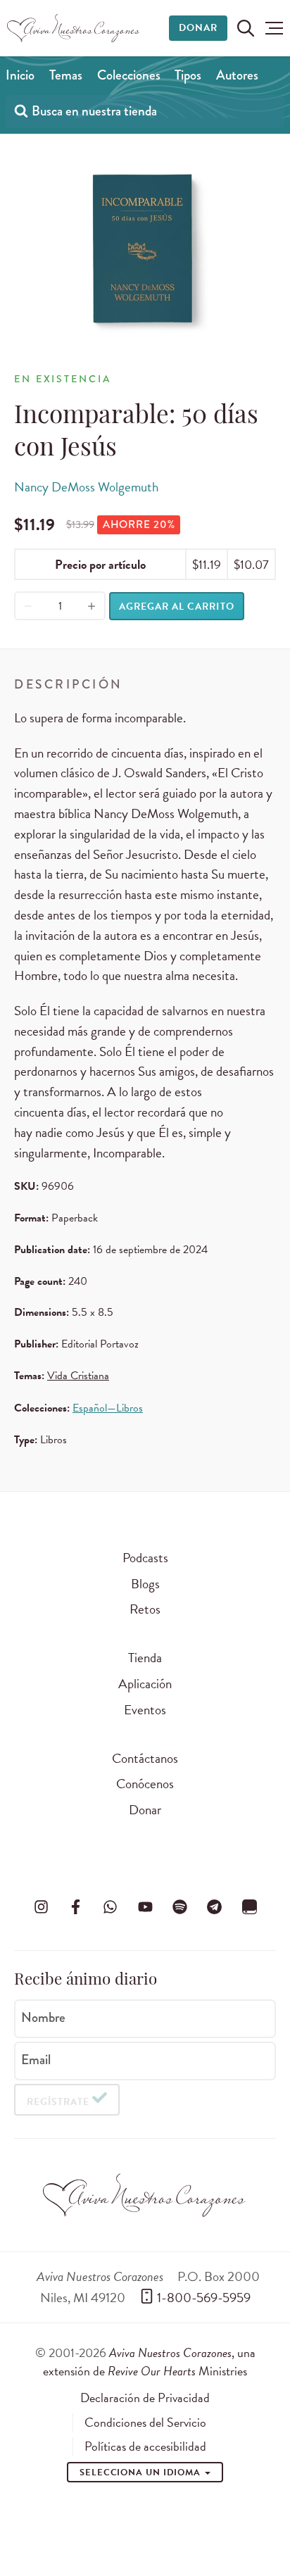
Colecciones (129, 75)
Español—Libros (108, 1408)
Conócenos (145, 1784)
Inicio (20, 75)
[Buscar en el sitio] (246, 28)
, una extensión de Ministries (149, 2362)
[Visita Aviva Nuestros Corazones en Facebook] (75, 1906)
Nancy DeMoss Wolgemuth (86, 487)
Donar (198, 28)
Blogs (145, 1584)
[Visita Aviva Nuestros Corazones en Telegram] (215, 1906)
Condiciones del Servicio (145, 2423)
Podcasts (145, 1558)
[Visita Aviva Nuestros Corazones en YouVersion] (249, 1906)
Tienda (145, 1658)
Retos (145, 1609)
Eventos (145, 1710)
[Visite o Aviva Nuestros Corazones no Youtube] (145, 1906)
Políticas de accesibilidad (145, 2446)
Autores (237, 75)
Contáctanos (145, 1758)
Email (36, 2060)
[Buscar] (21, 110)
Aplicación (145, 1684)
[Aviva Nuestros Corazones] (74, 28)
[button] (274, 28)
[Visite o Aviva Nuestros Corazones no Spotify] (179, 1906)
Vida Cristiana (78, 1376)
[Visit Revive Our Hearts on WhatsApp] (111, 1906)
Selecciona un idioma (141, 2473)
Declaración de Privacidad (145, 2398)
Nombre (43, 2018)
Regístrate (58, 2102)
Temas (66, 75)
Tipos (188, 75)
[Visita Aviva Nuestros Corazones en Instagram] (41, 1906)
